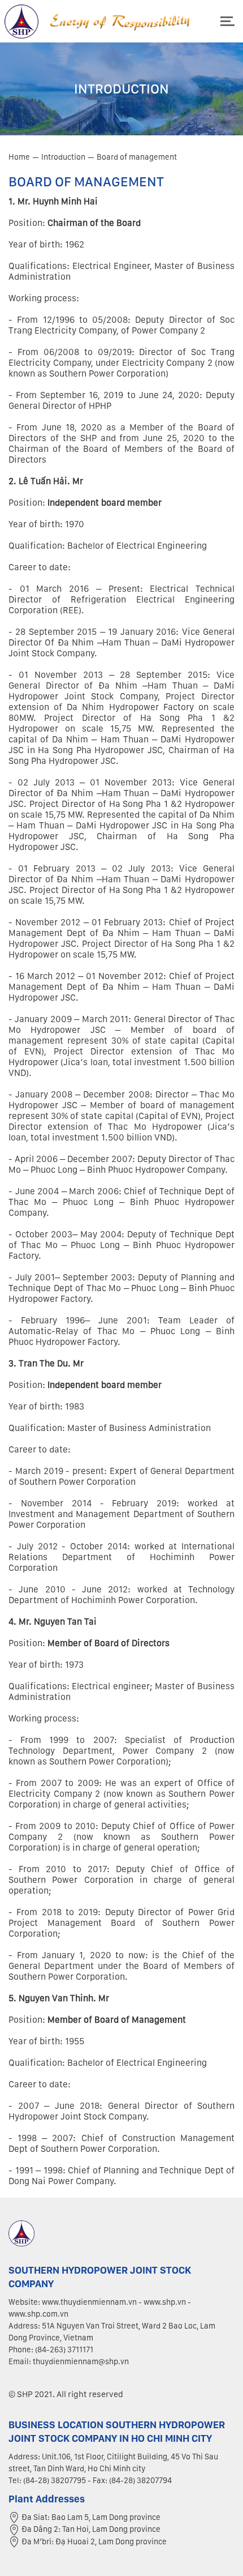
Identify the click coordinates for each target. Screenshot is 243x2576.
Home (19, 157)
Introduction (63, 157)
